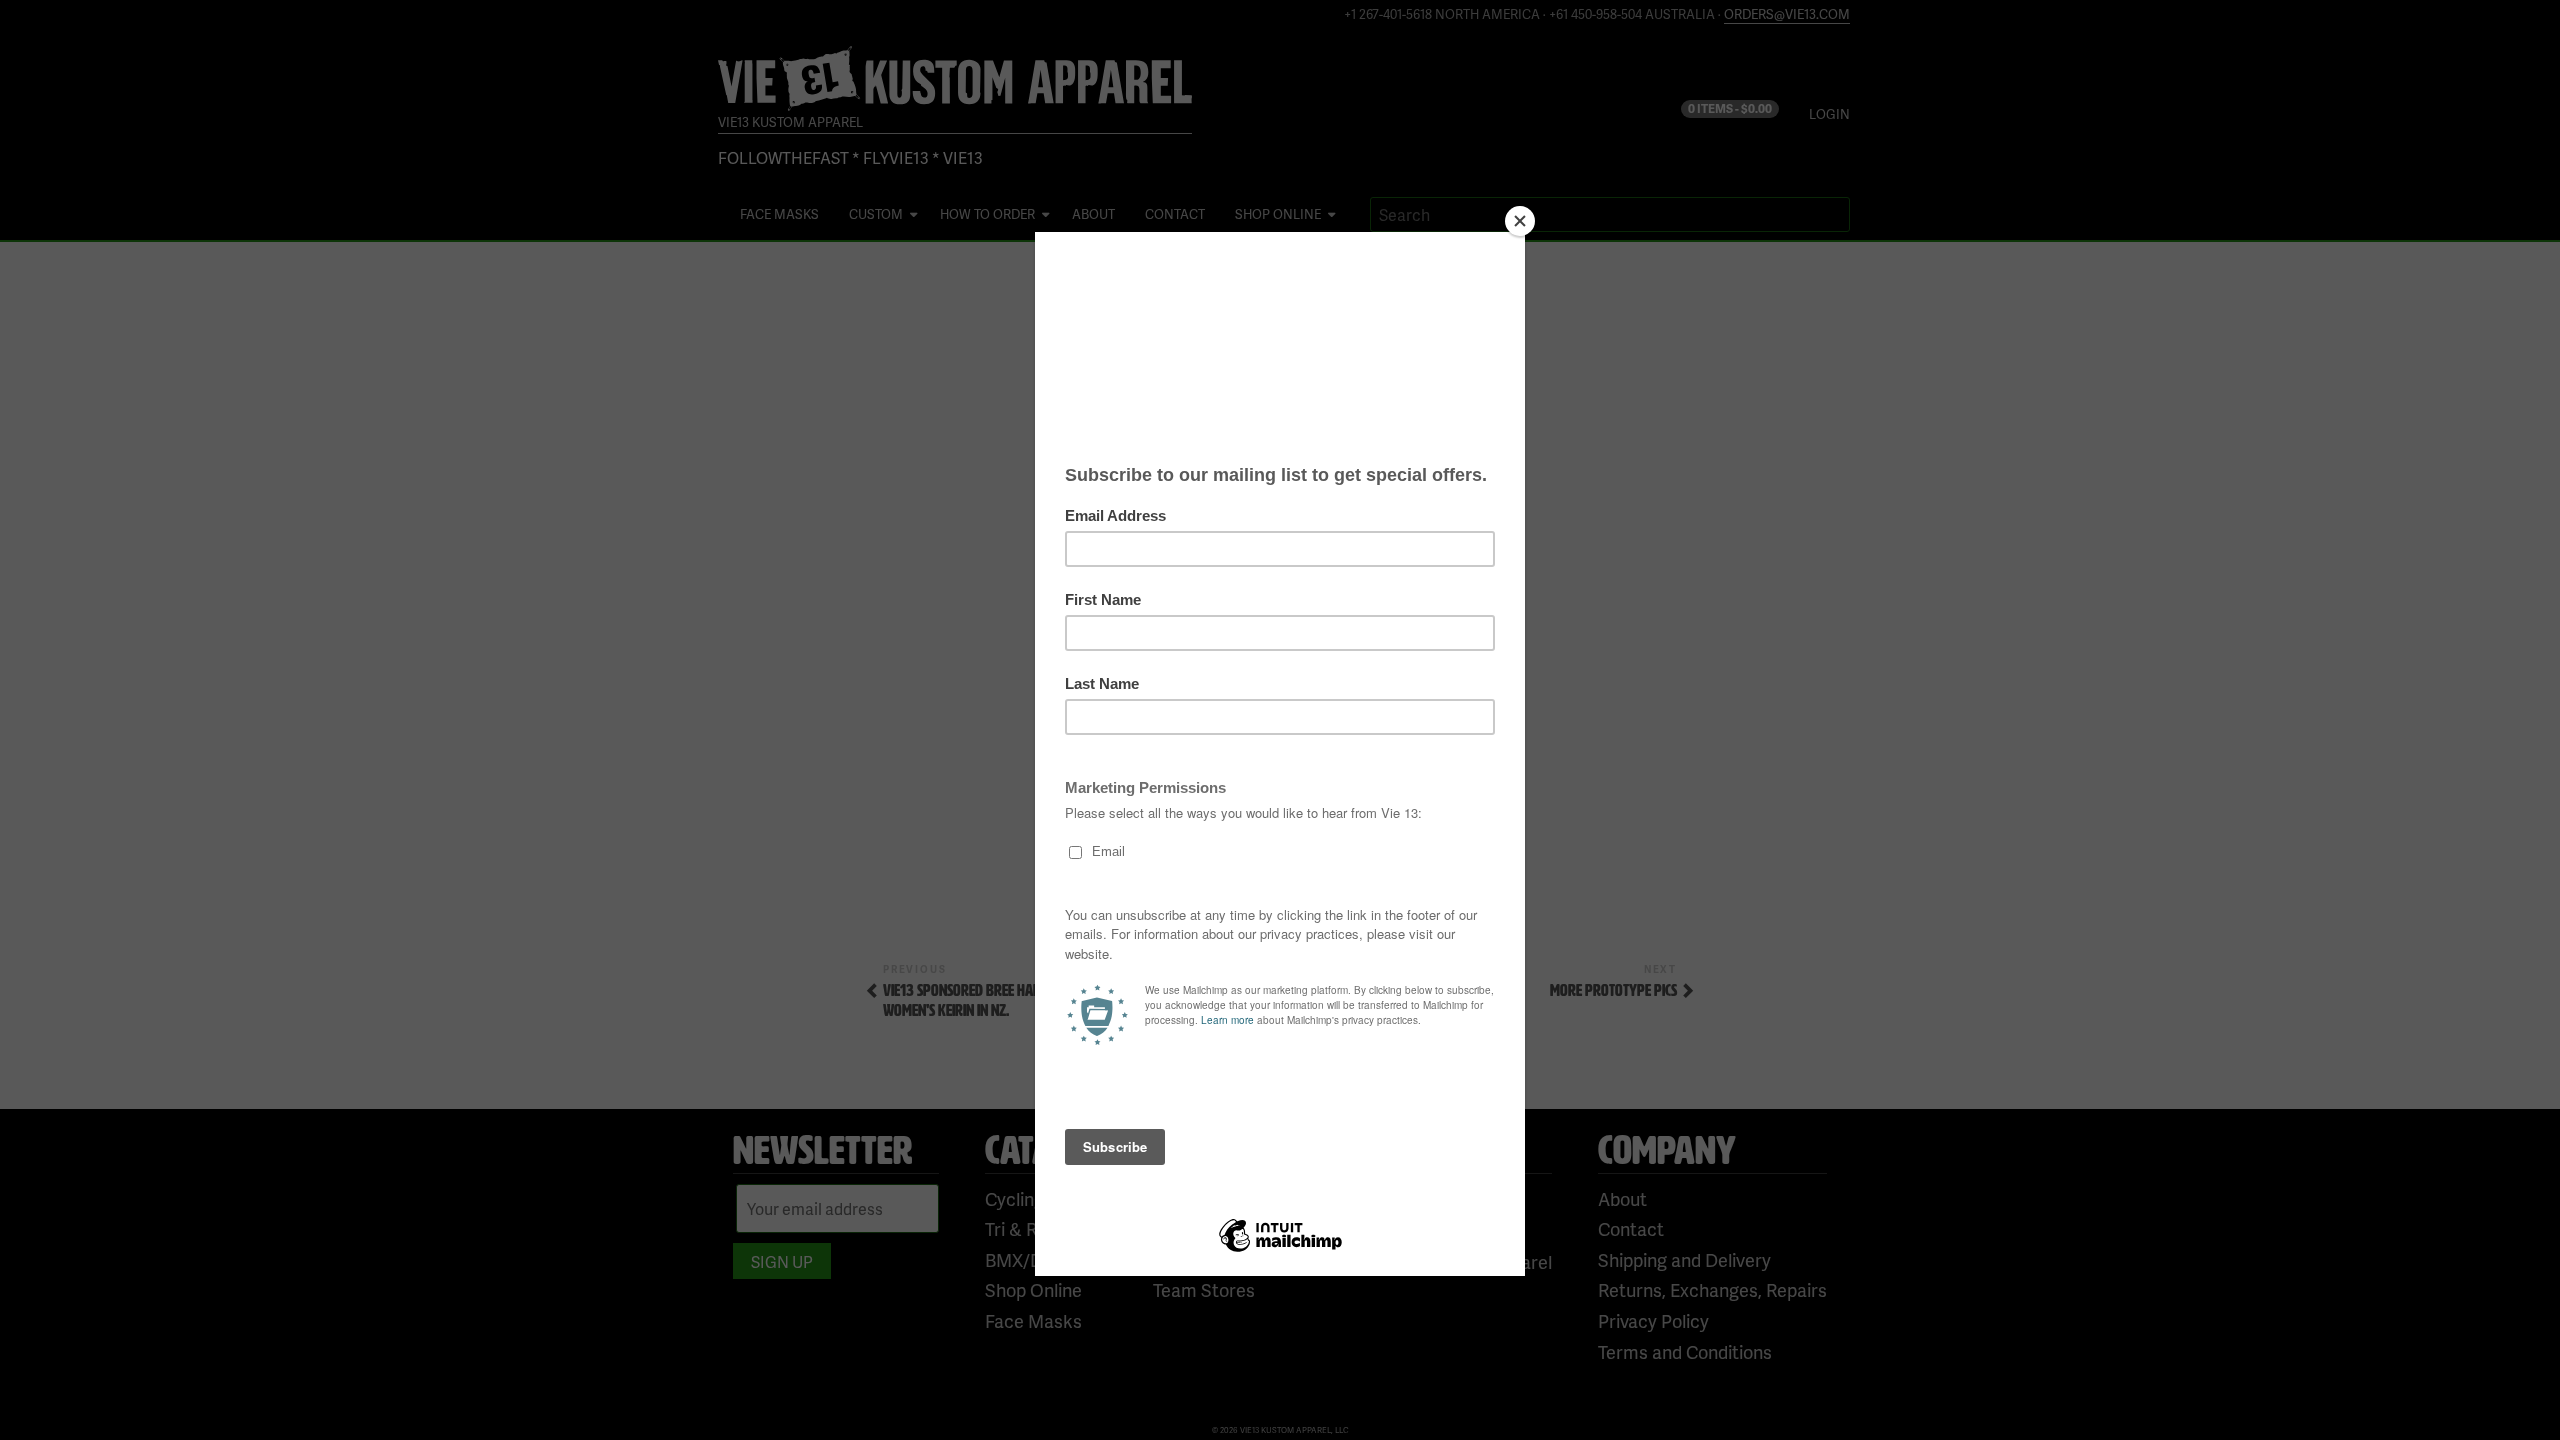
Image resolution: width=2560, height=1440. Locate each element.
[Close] (1520, 221)
